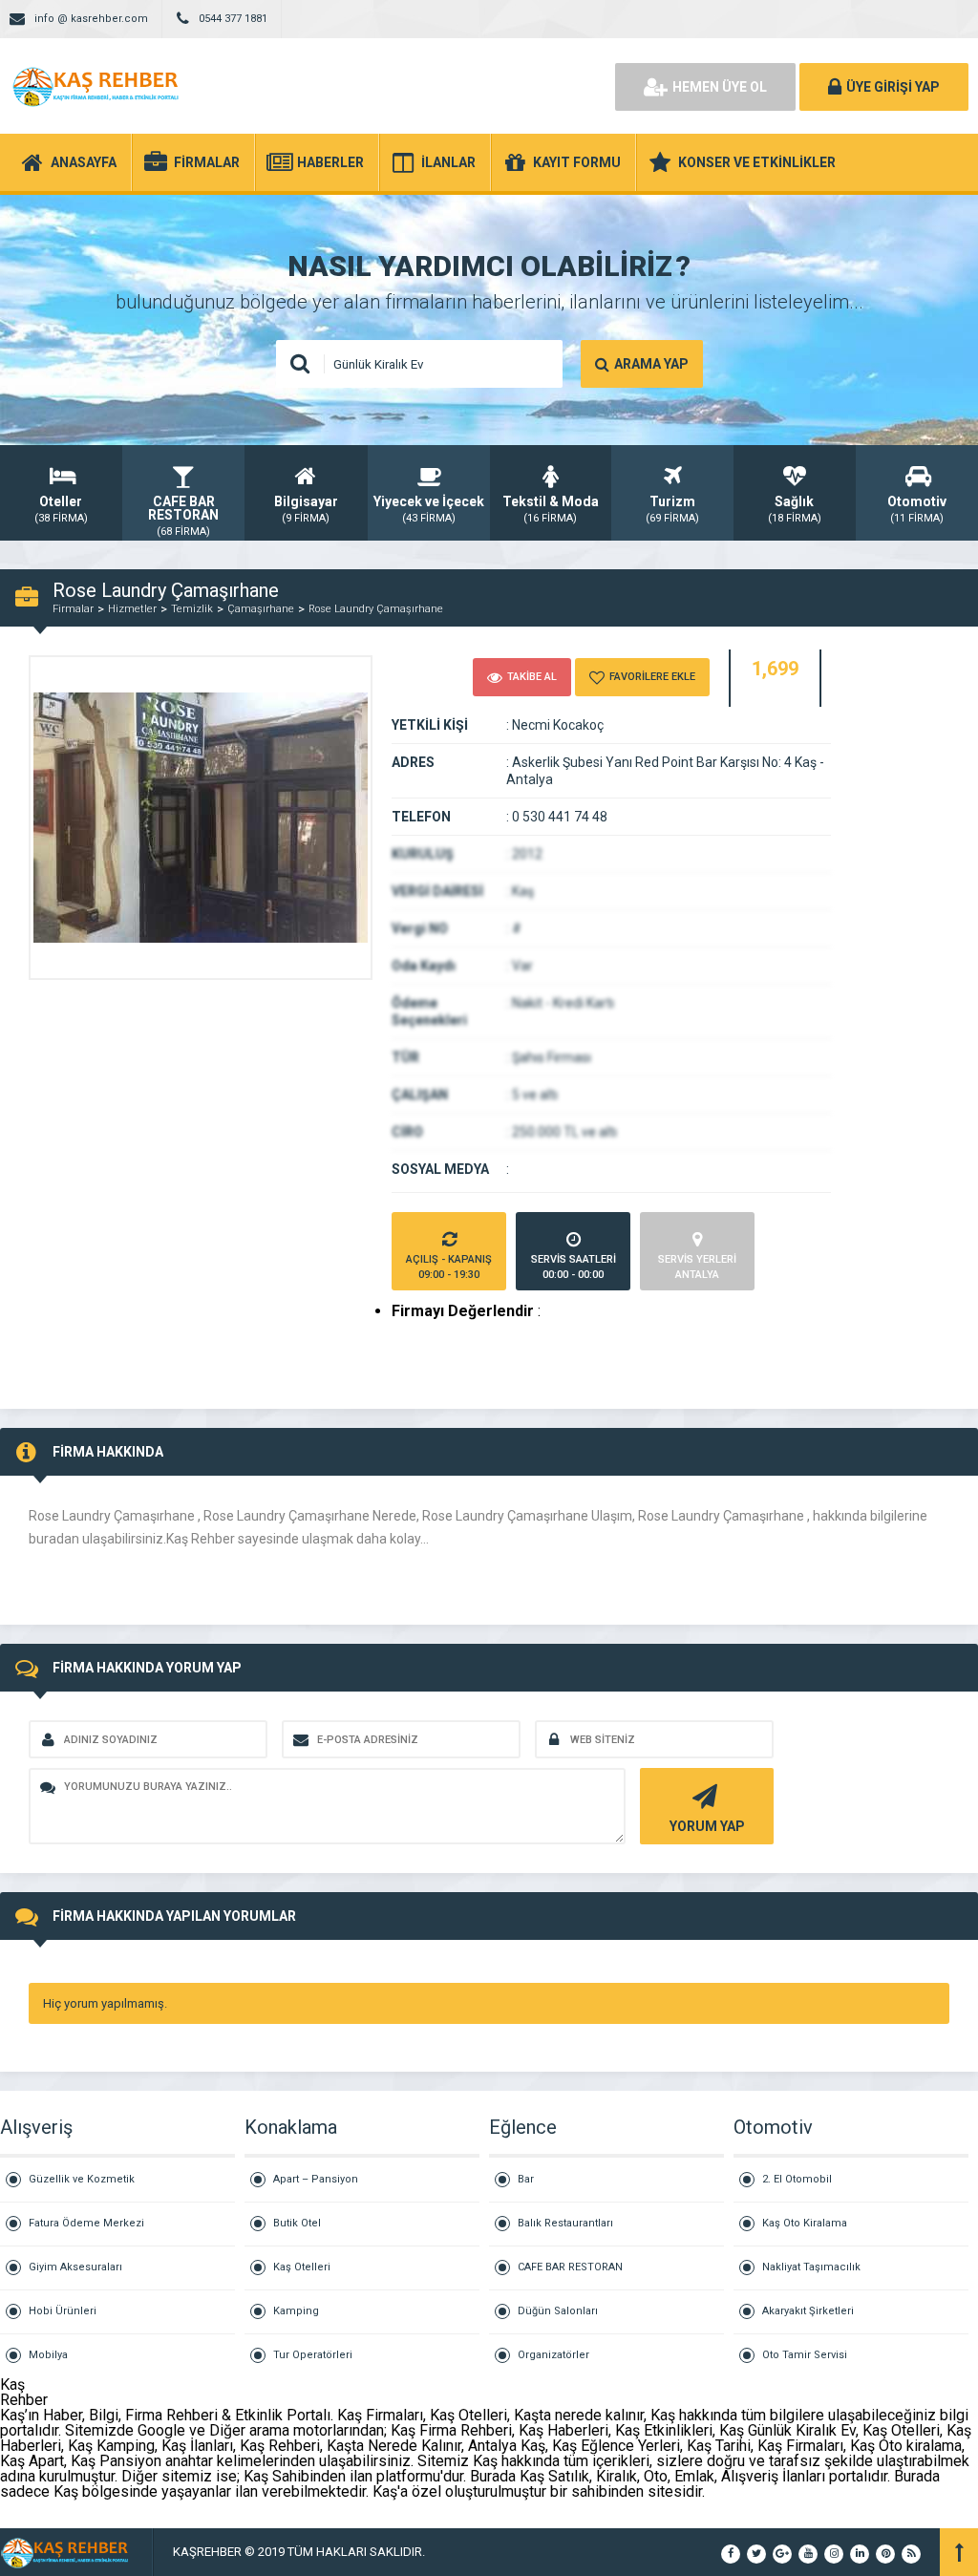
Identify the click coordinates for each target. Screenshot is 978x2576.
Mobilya (48, 2355)
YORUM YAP (707, 1826)
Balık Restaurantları (565, 2223)
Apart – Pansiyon (316, 2179)
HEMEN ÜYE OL (720, 87)
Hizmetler (132, 609)
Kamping (296, 2311)
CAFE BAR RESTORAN (570, 2267)
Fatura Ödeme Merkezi (86, 2223)
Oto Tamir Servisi (805, 2355)
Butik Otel (297, 2223)
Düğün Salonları (558, 2311)
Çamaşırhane (261, 609)
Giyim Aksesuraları (75, 2267)
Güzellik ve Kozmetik (82, 2179)
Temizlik (192, 609)
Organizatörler (553, 2355)
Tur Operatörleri (313, 2355)
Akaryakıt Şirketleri (808, 2311)
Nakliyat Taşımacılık (811, 2267)
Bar (526, 2179)
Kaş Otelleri (302, 2267)
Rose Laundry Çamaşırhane (376, 609)
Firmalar (73, 609)
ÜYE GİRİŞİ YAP (893, 87)
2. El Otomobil (797, 2179)
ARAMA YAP (651, 364)
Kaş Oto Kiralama (805, 2223)
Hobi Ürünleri (63, 2311)
